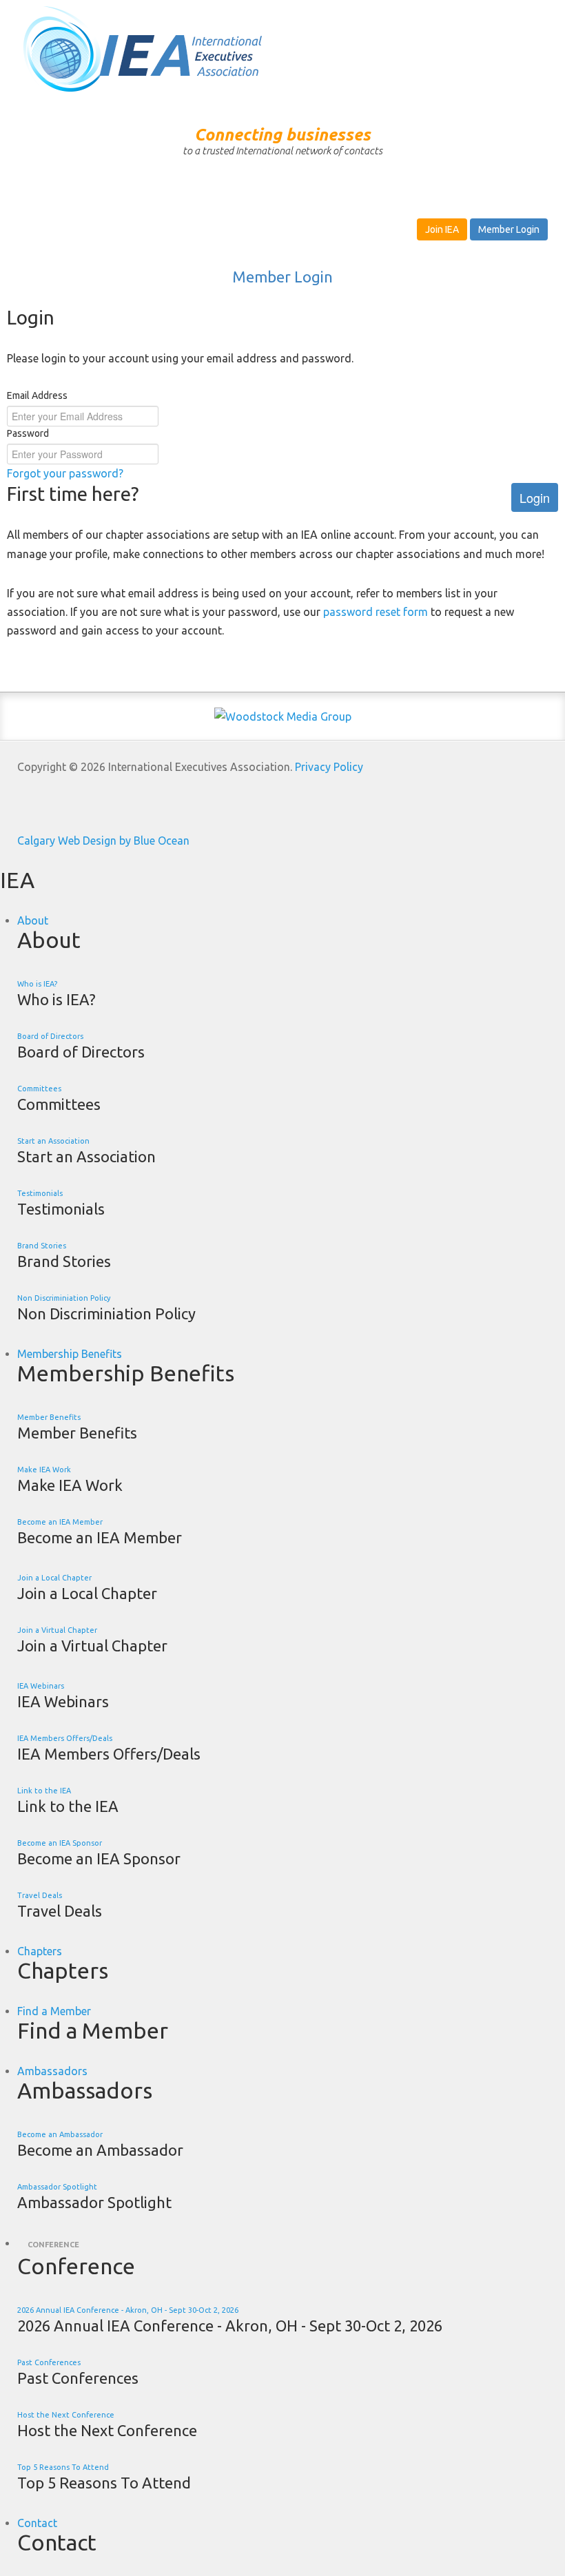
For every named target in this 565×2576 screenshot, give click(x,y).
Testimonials (40, 1193)
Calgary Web (49, 841)
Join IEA (442, 229)
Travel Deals (40, 1895)
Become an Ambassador (60, 2134)
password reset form (376, 612)
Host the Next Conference (66, 2415)
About (33, 920)
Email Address (37, 395)
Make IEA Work (44, 1470)
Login (535, 497)
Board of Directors (50, 1036)
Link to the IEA (44, 1791)
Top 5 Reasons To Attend (63, 2467)
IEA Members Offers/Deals (65, 1738)
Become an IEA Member (60, 1522)
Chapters (40, 1951)
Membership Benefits (70, 1354)
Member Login (509, 229)
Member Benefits (49, 1417)
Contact (37, 2523)
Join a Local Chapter (54, 1578)
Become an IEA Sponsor (60, 1843)
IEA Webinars (41, 1686)
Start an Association (53, 1141)
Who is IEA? (37, 984)
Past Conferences (49, 2362)
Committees (39, 1089)
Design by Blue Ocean (136, 841)
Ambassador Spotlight (57, 2187)
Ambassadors (52, 2071)
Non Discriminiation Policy (64, 1298)
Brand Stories (42, 1246)
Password (28, 433)
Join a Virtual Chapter (57, 1630)
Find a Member (54, 2011)
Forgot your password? (65, 473)
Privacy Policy (329, 767)
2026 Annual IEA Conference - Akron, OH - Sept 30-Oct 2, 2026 (128, 2310)
